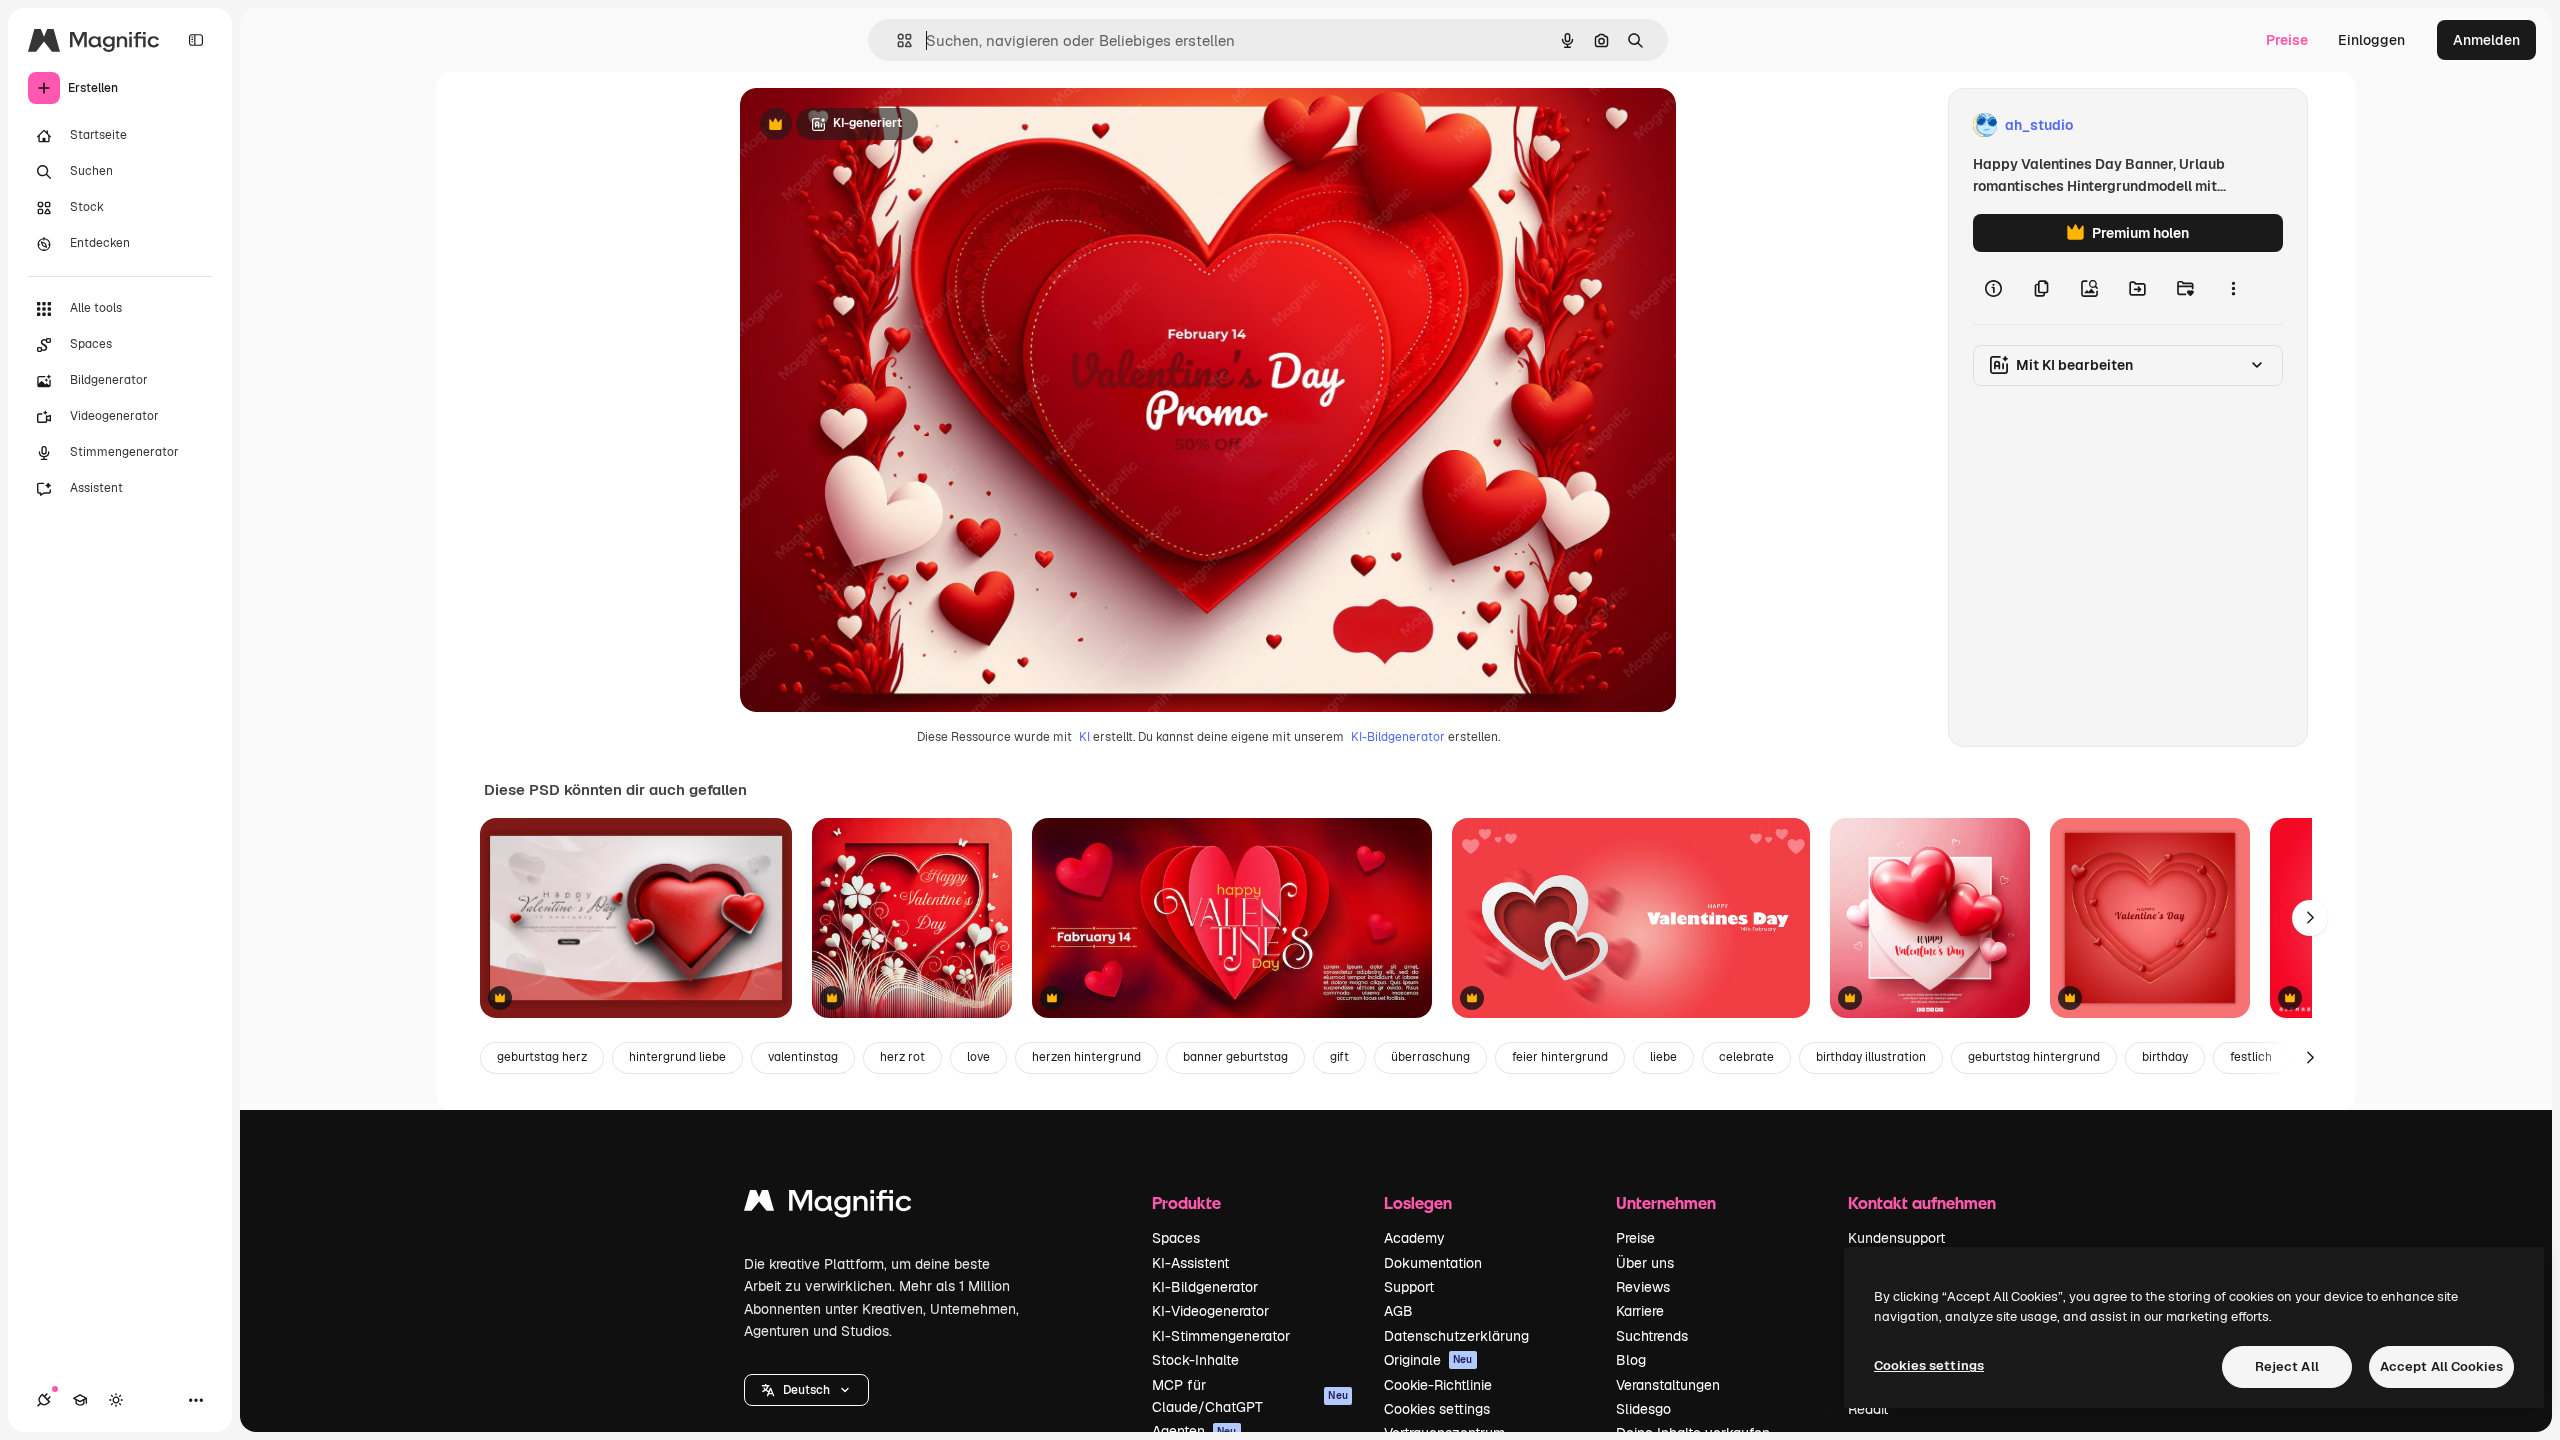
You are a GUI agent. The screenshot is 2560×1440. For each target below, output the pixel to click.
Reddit (1868, 1409)
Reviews (1643, 1287)
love (978, 1057)
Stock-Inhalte (1195, 1360)
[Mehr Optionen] (2233, 288)
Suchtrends (1652, 1336)
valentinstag (803, 1057)
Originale (1428, 1360)
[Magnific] (828, 1205)
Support (1409, 1287)
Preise (2287, 40)
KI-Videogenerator (1210, 1311)
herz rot (902, 1057)
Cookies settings (1437, 1409)
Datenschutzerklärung (1456, 1336)
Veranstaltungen (1668, 1385)
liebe (1663, 1057)
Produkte (1186, 1202)
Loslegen (1418, 1202)
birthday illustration (1871, 1057)
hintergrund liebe (677, 1057)
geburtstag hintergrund (2034, 1057)
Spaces (1176, 1238)
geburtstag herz (542, 1057)
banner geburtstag (1235, 1057)
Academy (1414, 1238)
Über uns (1645, 1263)
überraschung (1430, 1057)
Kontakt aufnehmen (1922, 1202)
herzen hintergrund (1086, 1057)
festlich (2251, 1057)
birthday (2165, 1057)
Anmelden (2486, 40)
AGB (1398, 1311)
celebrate (1746, 1057)
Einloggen (2371, 40)
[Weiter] (2310, 918)
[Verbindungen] (44, 1400)
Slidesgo (1643, 1409)
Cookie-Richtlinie (1438, 1385)
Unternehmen (1666, 1202)
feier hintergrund (1560, 1057)
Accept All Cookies (2441, 1366)
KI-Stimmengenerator (1221, 1336)
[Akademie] (80, 1400)
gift (1339, 1057)
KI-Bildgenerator (1398, 737)
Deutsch (806, 1390)
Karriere (1640, 1311)
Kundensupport (1896, 1238)
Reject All (2287, 1366)
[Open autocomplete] (896, 40)
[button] (806, 1390)
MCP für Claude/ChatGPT (1250, 1396)
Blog (1631, 1360)
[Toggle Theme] (116, 1400)
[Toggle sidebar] (196, 40)
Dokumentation (1433, 1263)
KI (1084, 737)
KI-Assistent (1190, 1263)
